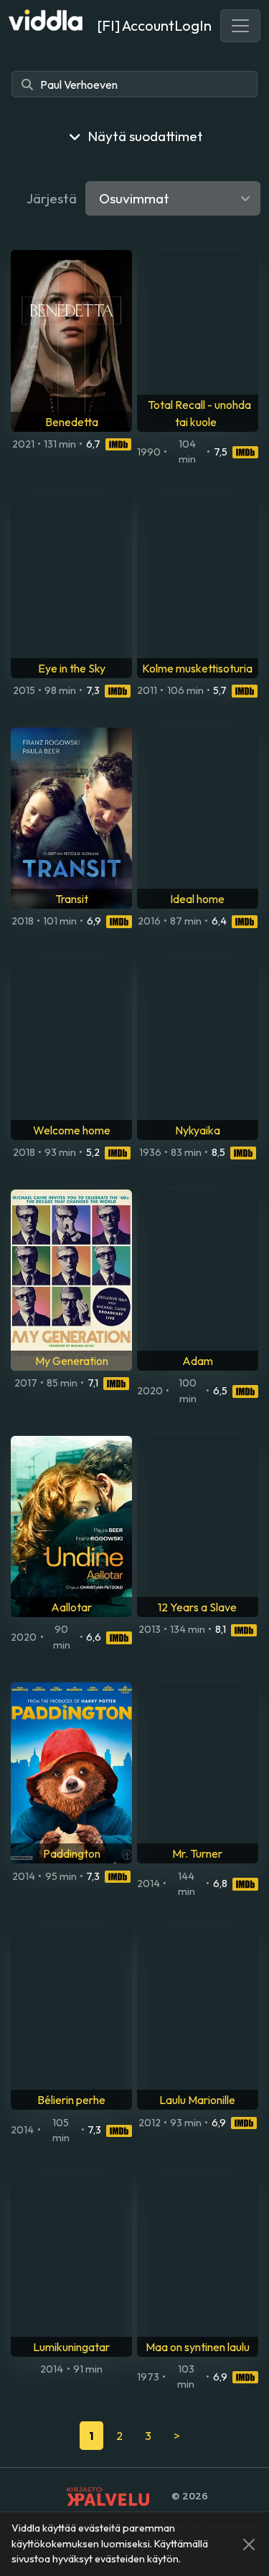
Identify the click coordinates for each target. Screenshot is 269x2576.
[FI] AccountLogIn (154, 25)
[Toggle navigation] (240, 26)
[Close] (249, 2544)
